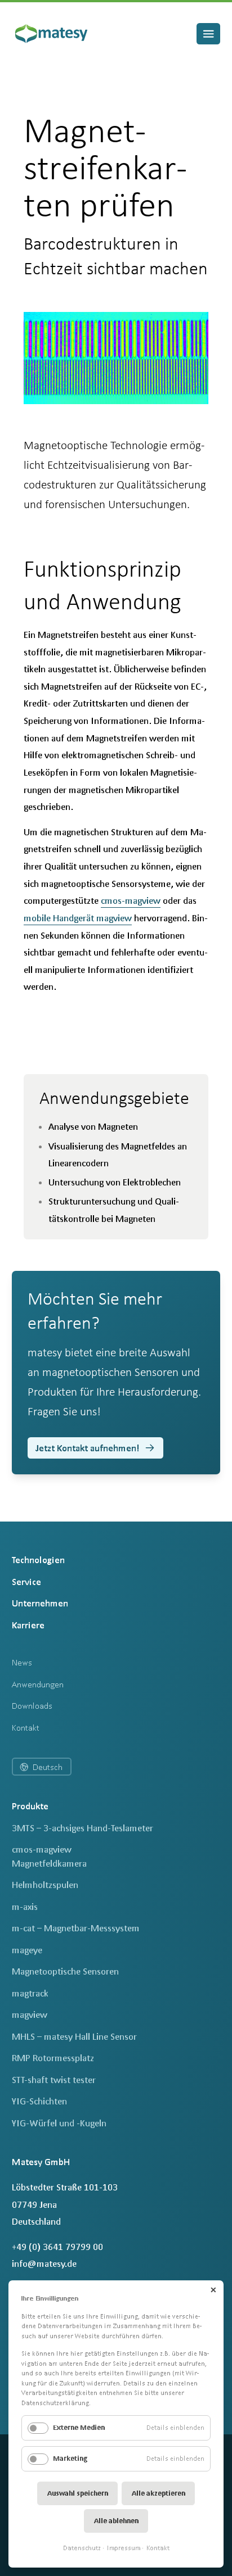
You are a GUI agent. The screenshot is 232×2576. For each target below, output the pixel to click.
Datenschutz (82, 2548)
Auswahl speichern (78, 2493)
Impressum (124, 2548)
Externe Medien (79, 2427)
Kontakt (158, 2548)
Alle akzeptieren (159, 2493)
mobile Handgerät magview (78, 918)
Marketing (70, 2458)
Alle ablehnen (116, 2521)
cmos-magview (131, 900)
